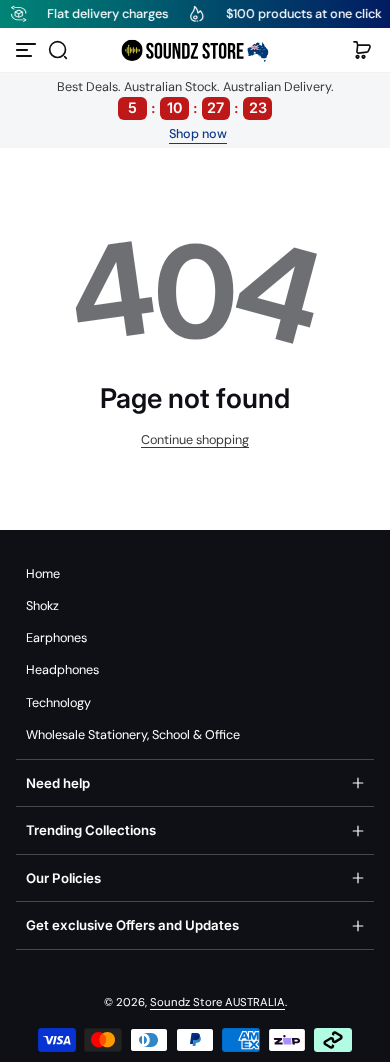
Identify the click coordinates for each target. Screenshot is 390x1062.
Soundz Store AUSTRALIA (217, 1002)
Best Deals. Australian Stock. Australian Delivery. (195, 97)
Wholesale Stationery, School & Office (133, 735)
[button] (58, 50)
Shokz (42, 606)
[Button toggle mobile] (28, 50)
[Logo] (195, 50)
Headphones (62, 670)
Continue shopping (195, 440)
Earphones (56, 638)
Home (43, 574)
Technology (58, 703)
